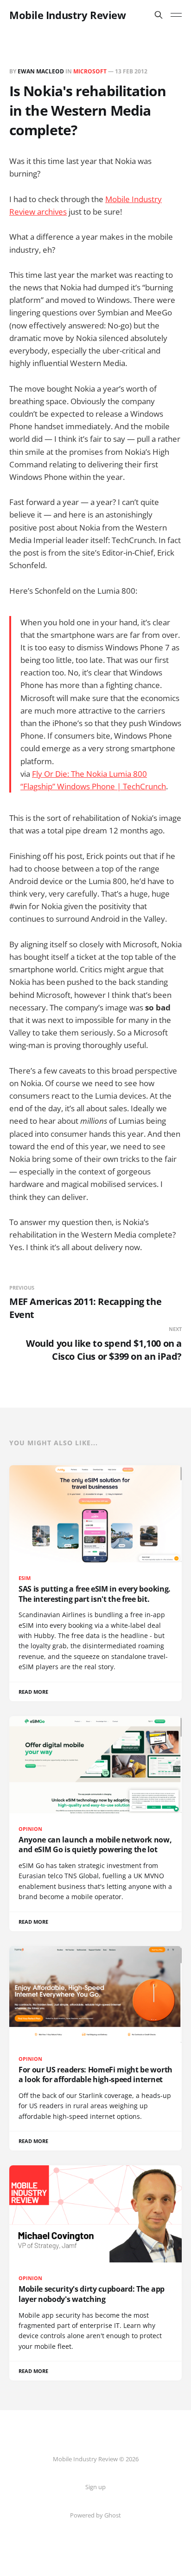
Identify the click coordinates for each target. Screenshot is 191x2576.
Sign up (95, 2487)
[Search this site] (159, 15)
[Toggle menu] (176, 15)
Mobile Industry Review (67, 15)
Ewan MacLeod (41, 71)
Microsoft (90, 71)
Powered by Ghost (95, 2515)
